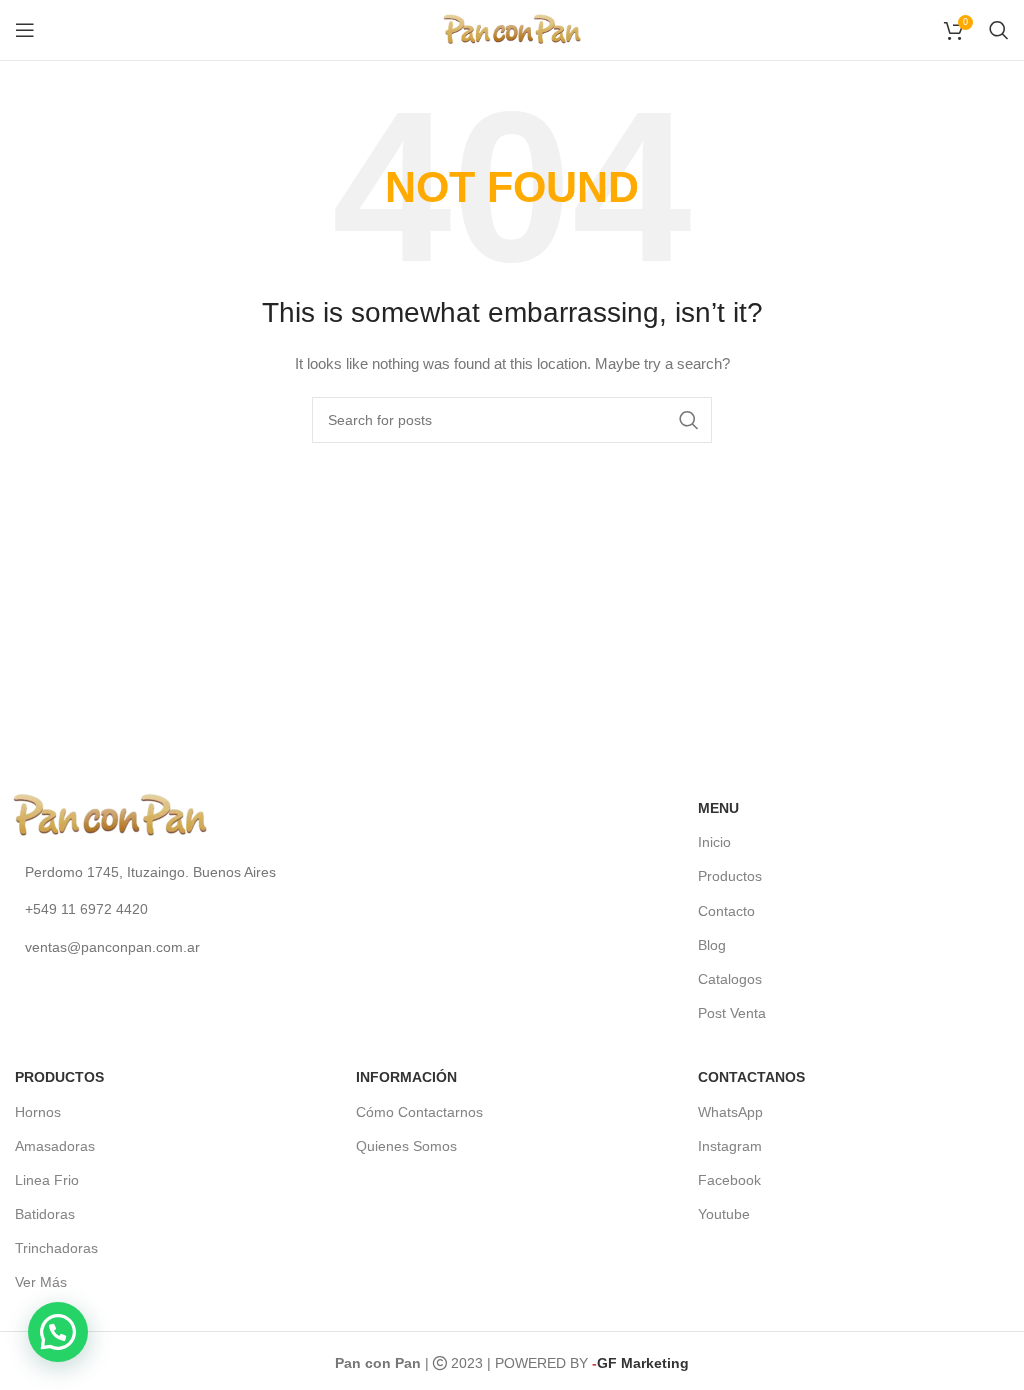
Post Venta (732, 1013)
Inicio (714, 842)
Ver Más (41, 1282)
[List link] (213, 872)
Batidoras (45, 1214)
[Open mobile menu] (25, 30)
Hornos (38, 1112)
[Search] (999, 30)
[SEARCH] (689, 420)
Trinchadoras (56, 1248)
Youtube (724, 1214)
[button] (58, 1332)
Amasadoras (55, 1146)
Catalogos (730, 979)
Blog (712, 945)
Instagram (730, 1146)
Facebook (729, 1180)
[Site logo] (512, 29)
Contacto (726, 911)
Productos (730, 876)
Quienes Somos (406, 1146)
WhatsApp (730, 1112)
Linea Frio (47, 1180)
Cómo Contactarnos (419, 1112)
